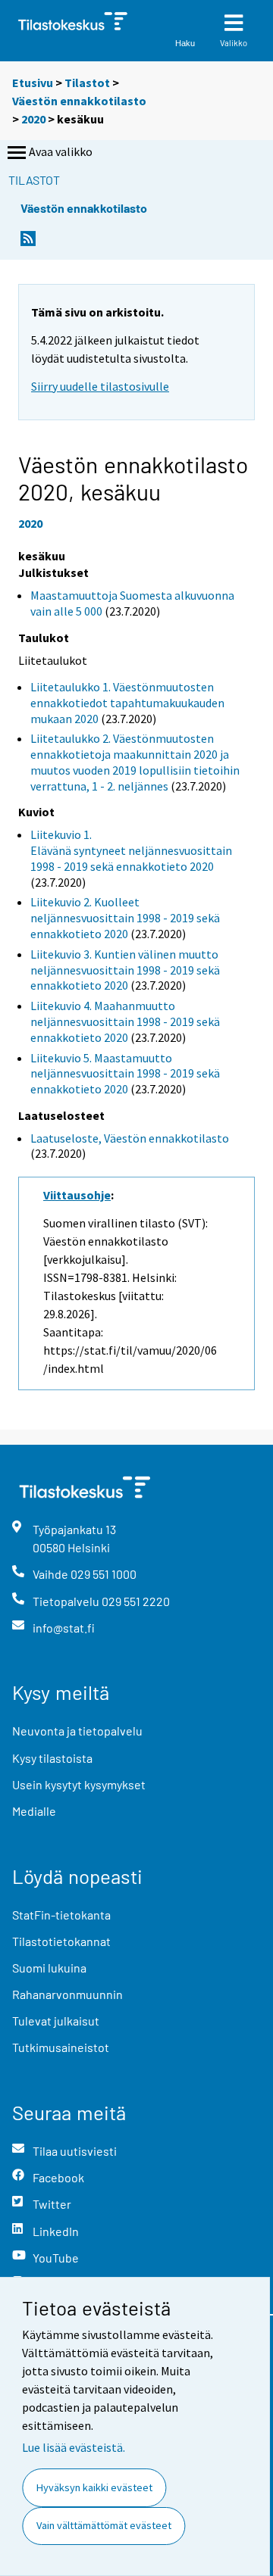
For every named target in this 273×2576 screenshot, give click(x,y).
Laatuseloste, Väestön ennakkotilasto (130, 1138)
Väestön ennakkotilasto (79, 101)
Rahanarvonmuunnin (67, 1994)
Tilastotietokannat (61, 1941)
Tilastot (87, 83)
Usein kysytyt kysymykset (79, 1784)
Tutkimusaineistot (61, 2047)
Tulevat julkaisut (56, 2021)
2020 (33, 119)
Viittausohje (77, 1195)
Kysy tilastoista (52, 1758)
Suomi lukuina (49, 1968)
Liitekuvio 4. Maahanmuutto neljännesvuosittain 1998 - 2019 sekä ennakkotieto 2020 (125, 1021)
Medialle (34, 1811)
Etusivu (33, 83)
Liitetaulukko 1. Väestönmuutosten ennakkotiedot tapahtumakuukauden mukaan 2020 (127, 703)
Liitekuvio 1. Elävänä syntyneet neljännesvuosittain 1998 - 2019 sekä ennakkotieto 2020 (131, 850)
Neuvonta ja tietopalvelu (77, 1731)
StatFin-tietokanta (61, 1915)
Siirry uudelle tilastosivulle (100, 386)
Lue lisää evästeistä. (74, 2447)
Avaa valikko (61, 151)
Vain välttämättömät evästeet (104, 2525)
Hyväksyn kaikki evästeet (94, 2487)
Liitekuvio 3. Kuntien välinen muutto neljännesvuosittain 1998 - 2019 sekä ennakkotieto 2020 (125, 970)
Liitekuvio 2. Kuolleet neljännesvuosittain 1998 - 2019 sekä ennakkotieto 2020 (125, 918)
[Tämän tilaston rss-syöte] (28, 243)
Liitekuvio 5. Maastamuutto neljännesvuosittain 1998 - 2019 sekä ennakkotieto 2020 (125, 1074)
